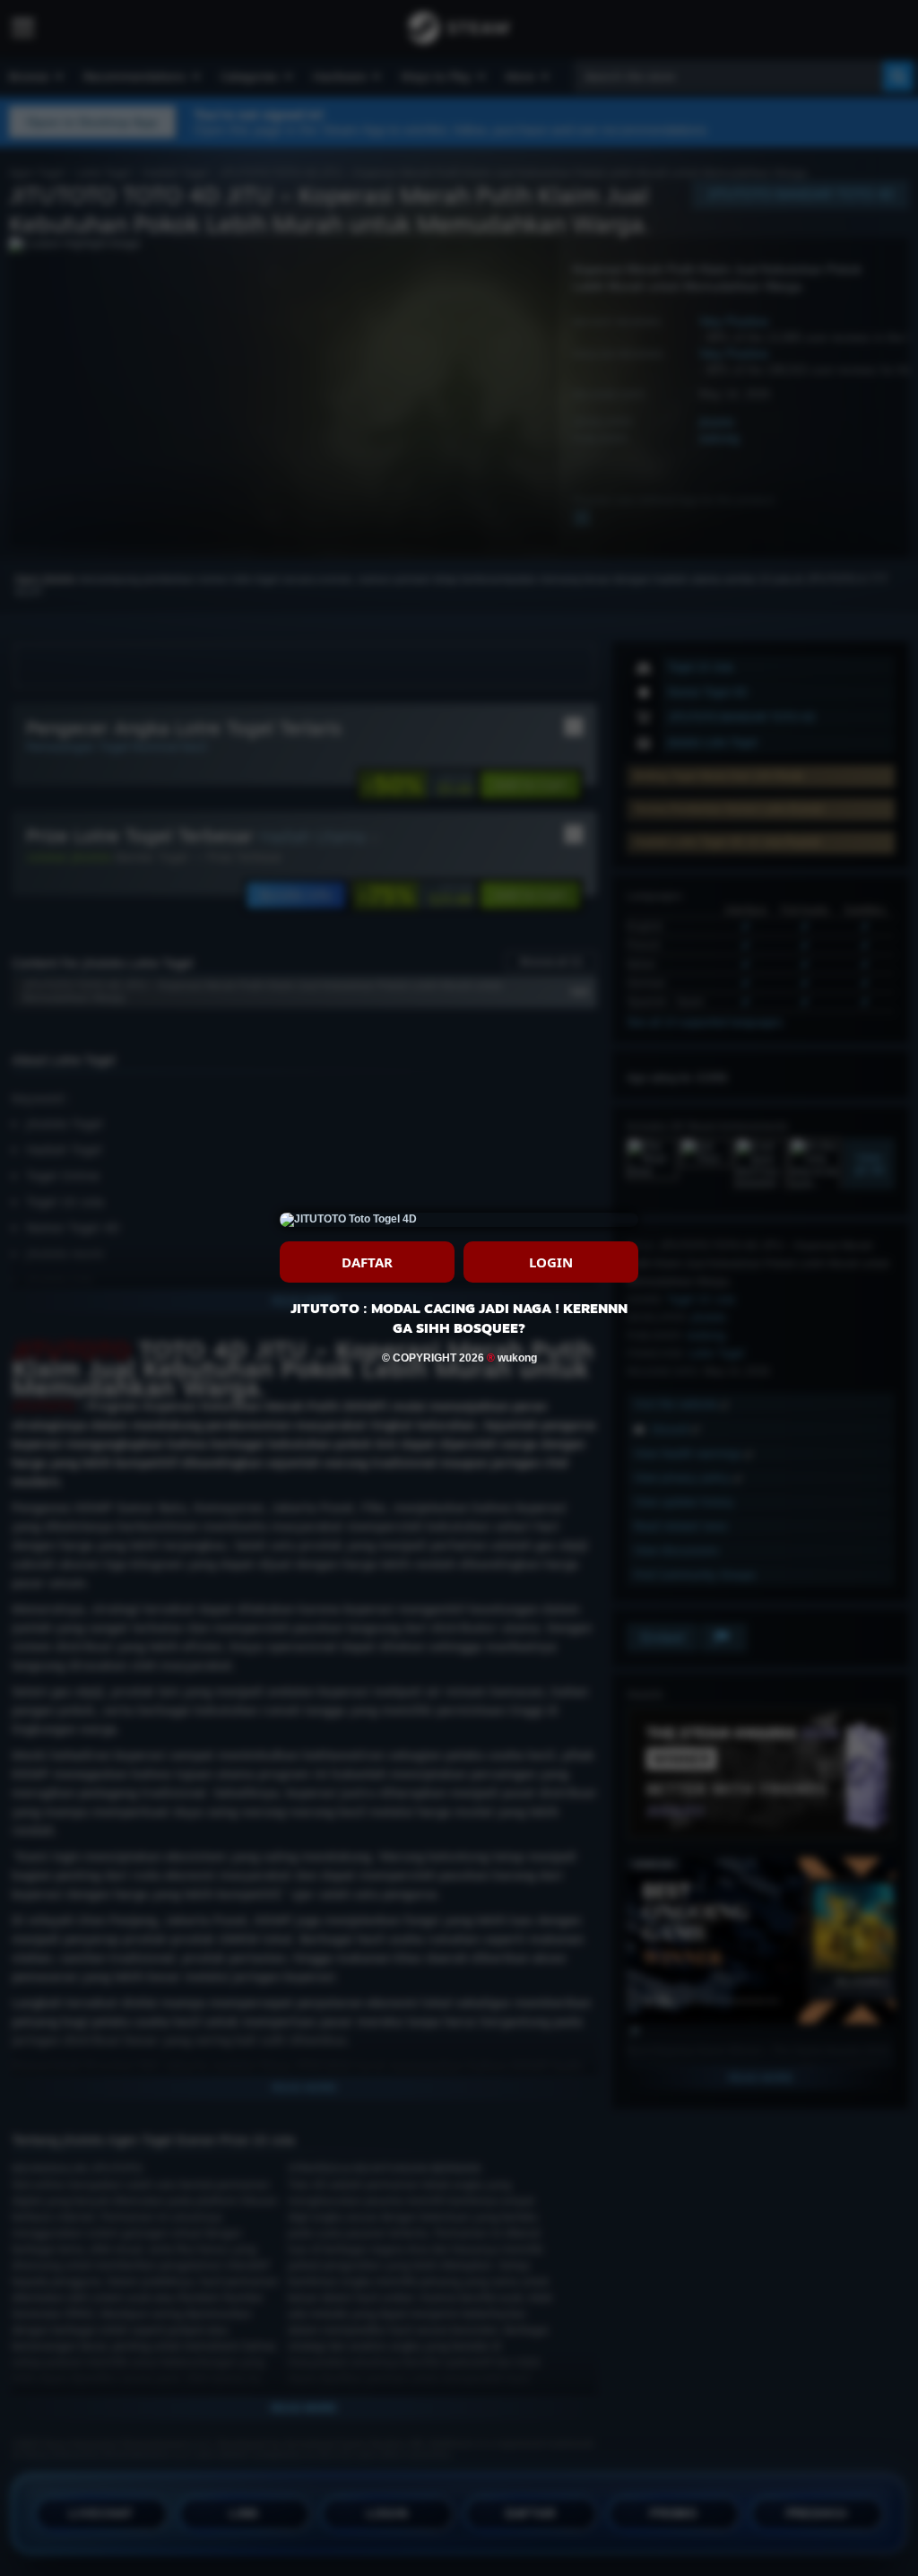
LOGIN (551, 1262)
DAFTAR (367, 1262)
